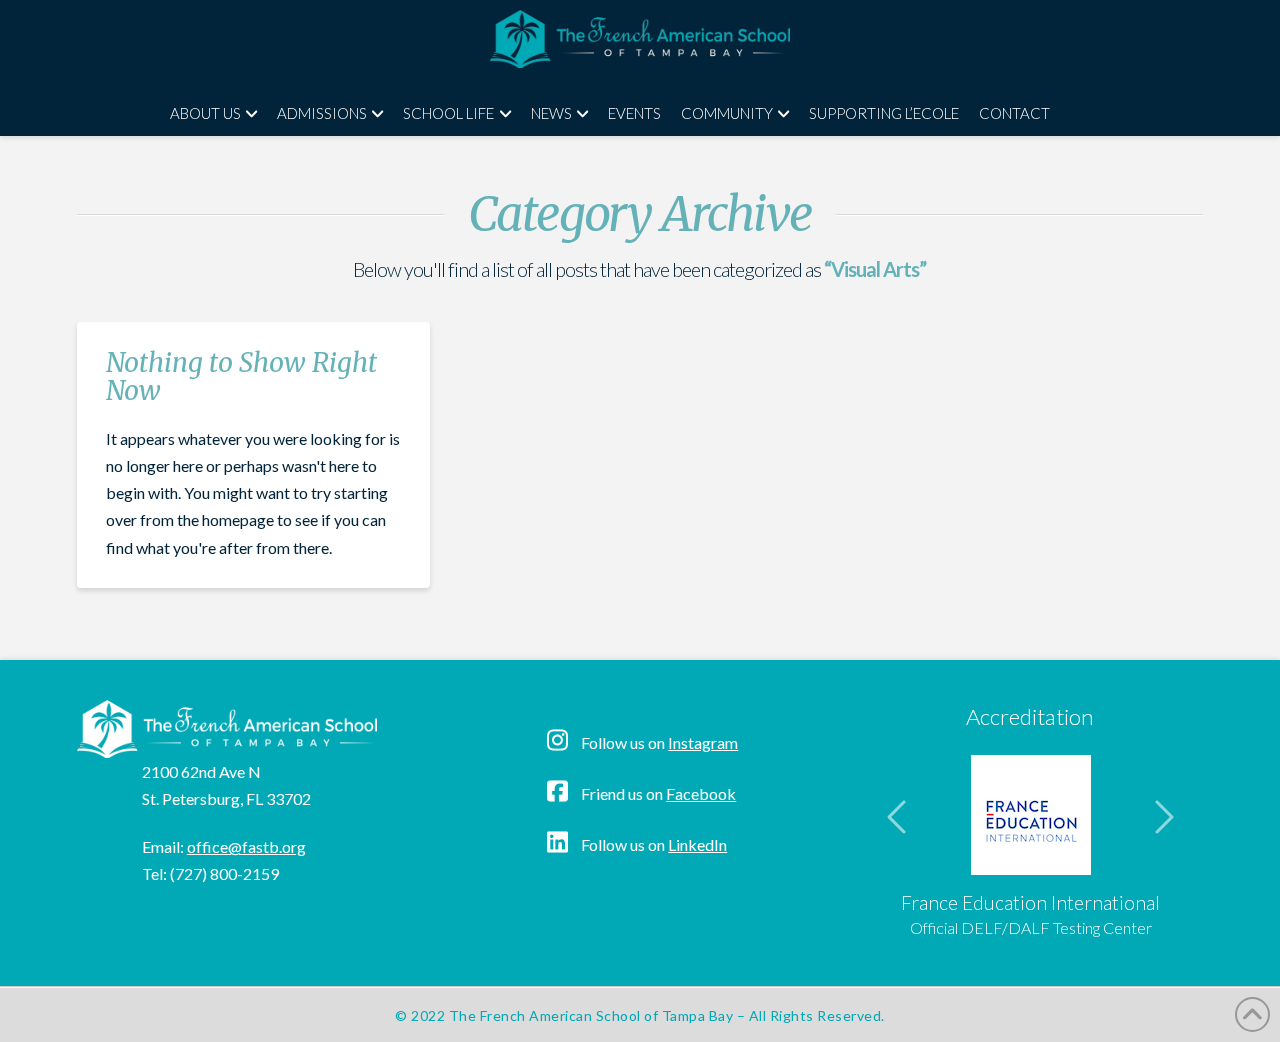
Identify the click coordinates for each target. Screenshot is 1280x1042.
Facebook (701, 793)
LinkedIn (697, 844)
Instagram (703, 742)
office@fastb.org (246, 846)
